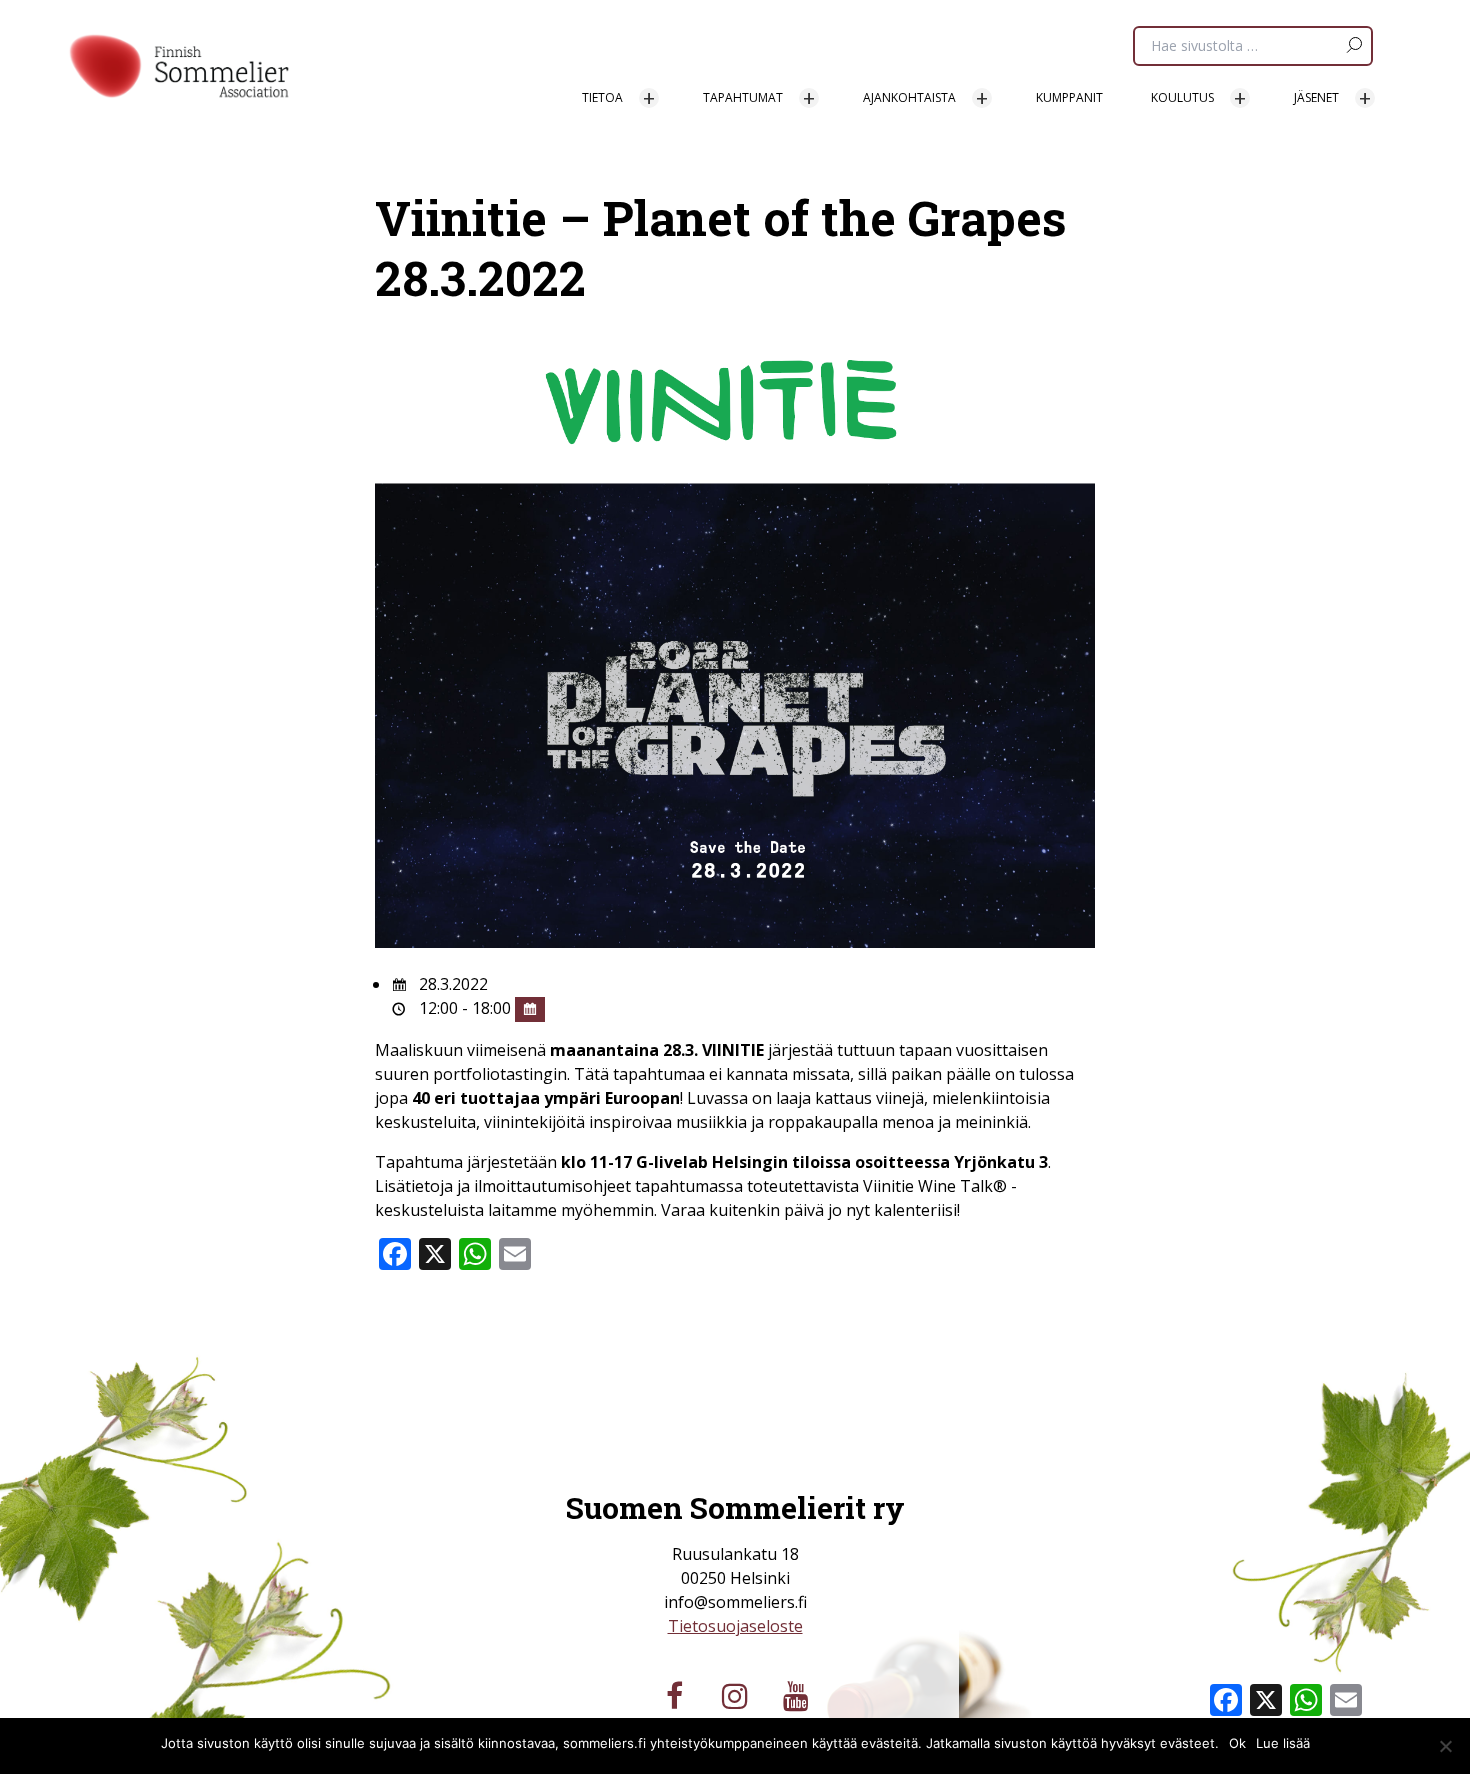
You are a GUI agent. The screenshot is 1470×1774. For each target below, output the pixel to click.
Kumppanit (1069, 97)
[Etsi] (1353, 39)
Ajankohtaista (909, 97)
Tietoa (602, 97)
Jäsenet (1316, 97)
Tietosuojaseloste (735, 1626)
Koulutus (1182, 97)
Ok (1237, 1743)
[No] (1445, 1746)
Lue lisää (1283, 1743)
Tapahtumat (743, 97)
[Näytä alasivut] (649, 98)
